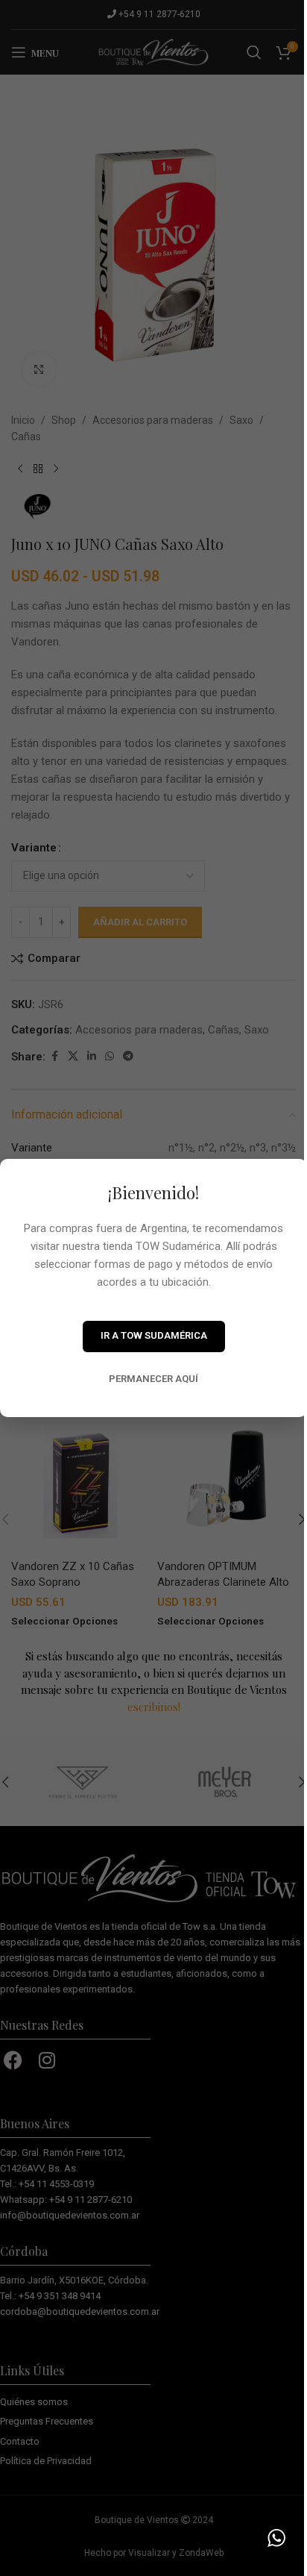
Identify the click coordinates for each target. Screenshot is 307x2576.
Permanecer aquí (153, 1379)
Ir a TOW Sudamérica (154, 1335)
